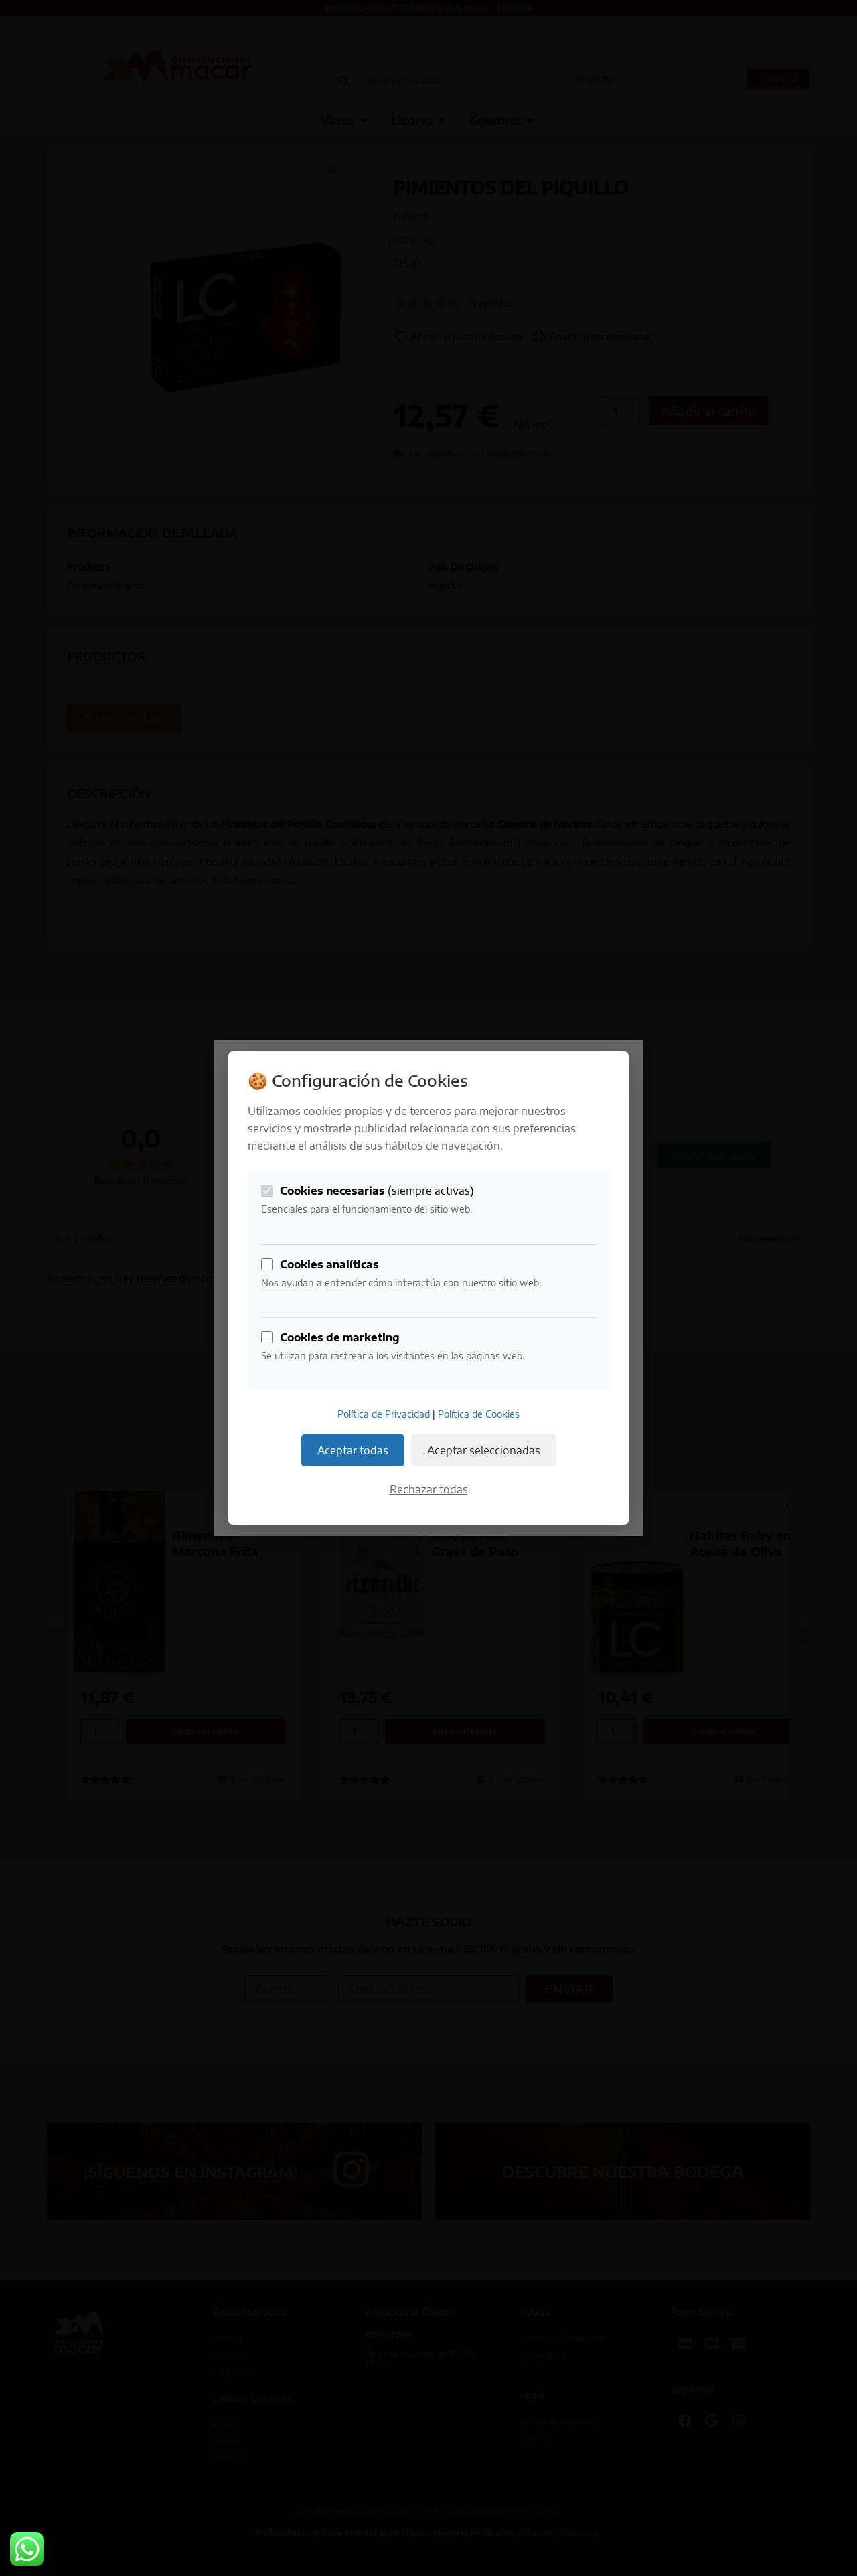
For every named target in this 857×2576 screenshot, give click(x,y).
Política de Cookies (479, 1414)
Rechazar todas (429, 1489)
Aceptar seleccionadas (484, 1450)
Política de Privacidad (384, 1414)
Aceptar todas (353, 1450)
